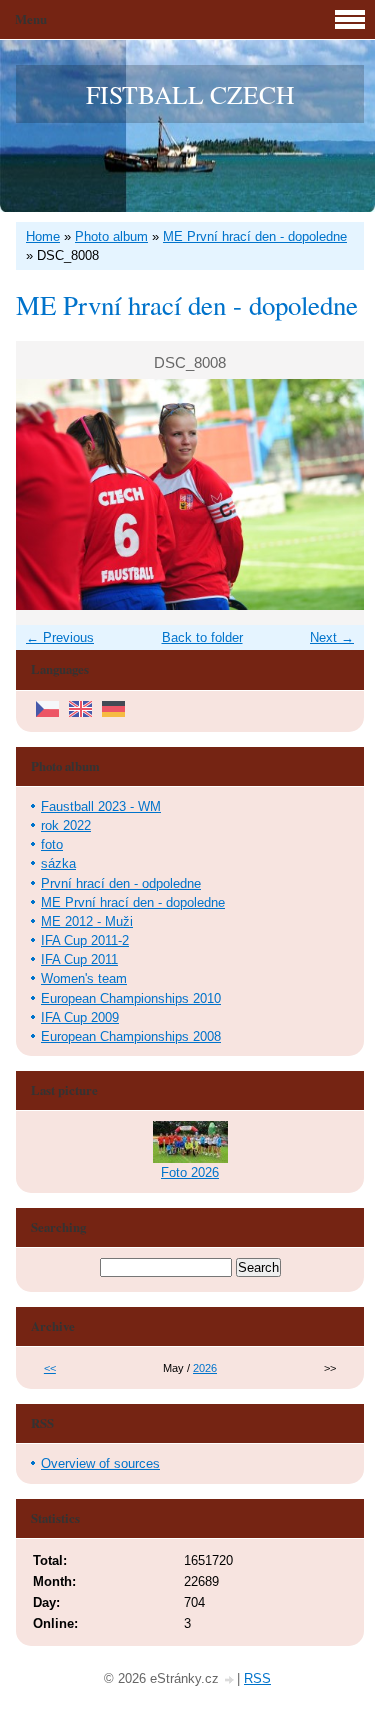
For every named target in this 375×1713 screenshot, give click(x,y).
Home (43, 236)
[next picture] (331, 494)
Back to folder (202, 637)
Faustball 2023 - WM (101, 806)
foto (52, 844)
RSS (257, 1678)
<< (50, 1368)
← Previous (60, 637)
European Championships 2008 (131, 1036)
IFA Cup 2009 (80, 1017)
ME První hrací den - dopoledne (255, 236)
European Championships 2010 (131, 998)
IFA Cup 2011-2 (85, 940)
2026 (205, 1368)
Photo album (111, 236)
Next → (332, 637)
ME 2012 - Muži (87, 921)
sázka (58, 863)
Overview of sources (100, 1463)
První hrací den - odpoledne (121, 883)
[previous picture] (48, 494)
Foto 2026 (190, 1172)
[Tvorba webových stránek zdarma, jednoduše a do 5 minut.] (230, 1680)
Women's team (84, 978)
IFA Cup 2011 (79, 959)
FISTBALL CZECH (190, 94)
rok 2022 (66, 825)
